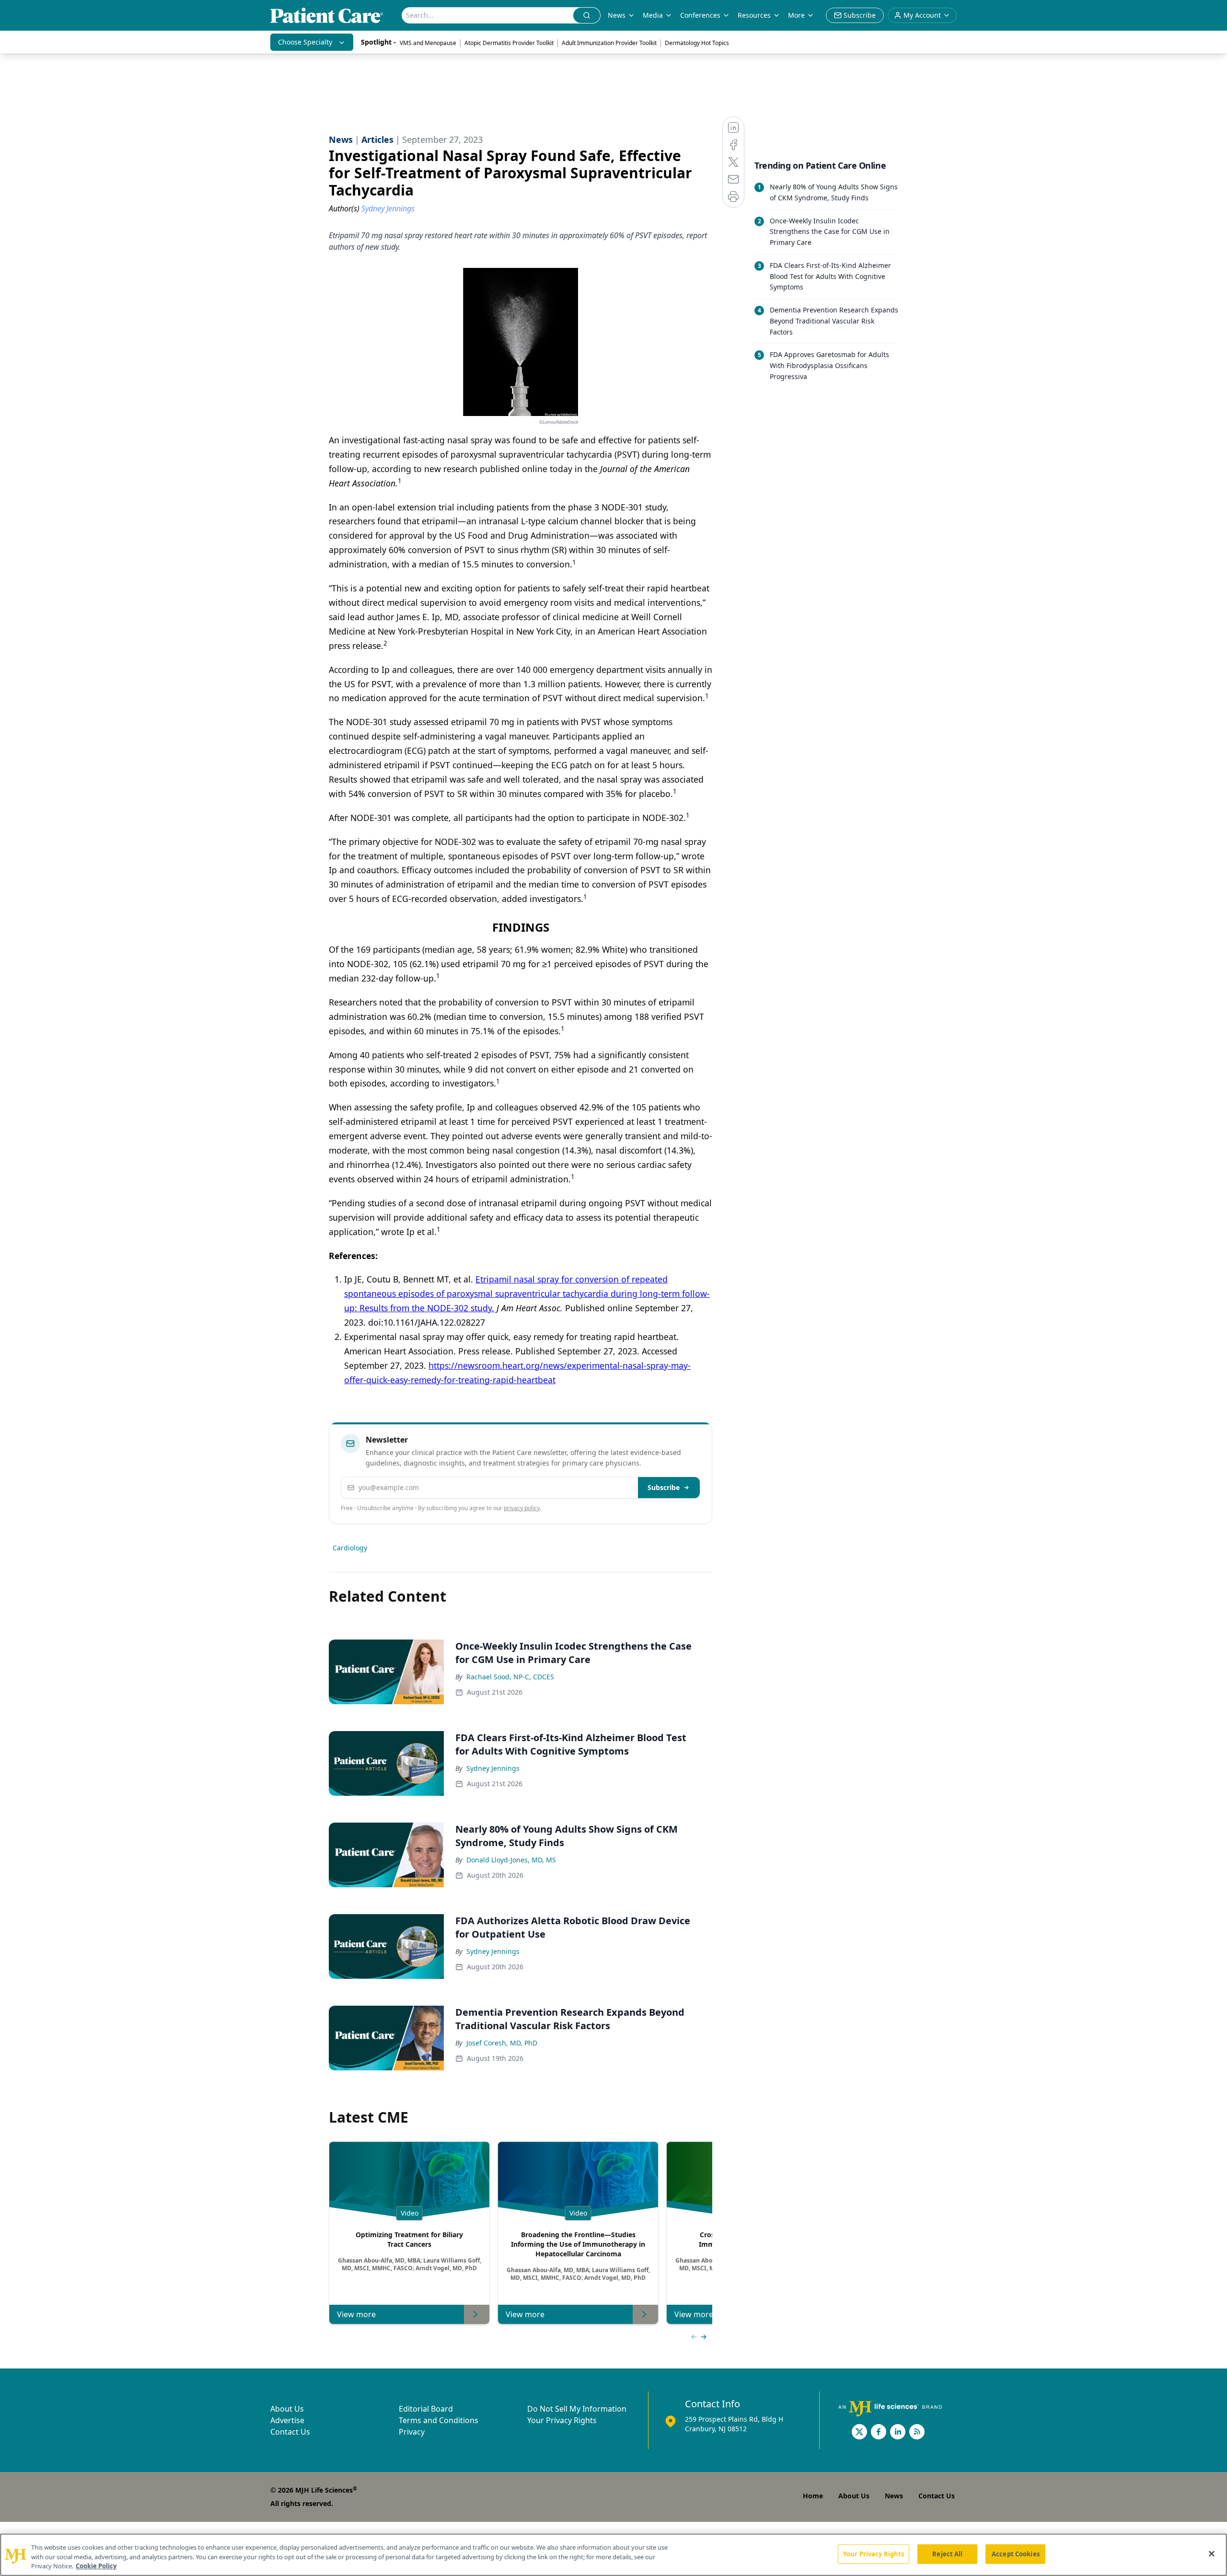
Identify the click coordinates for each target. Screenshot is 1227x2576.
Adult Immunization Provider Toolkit (609, 43)
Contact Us (290, 2432)
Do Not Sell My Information (577, 2409)
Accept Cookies (1016, 2553)
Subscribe (664, 1487)
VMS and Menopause (428, 43)
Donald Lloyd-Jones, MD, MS (511, 1860)
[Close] (1212, 2553)
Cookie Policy (96, 2566)
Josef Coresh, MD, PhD (502, 2043)
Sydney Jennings (493, 1768)
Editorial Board (426, 2409)
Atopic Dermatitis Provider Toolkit (509, 43)
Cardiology (350, 1548)
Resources (754, 15)
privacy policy (522, 1508)
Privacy (412, 2432)
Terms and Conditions (439, 2420)
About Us (287, 2409)
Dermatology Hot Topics (697, 43)
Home (813, 2496)
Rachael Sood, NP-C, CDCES (510, 1677)
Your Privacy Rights (562, 2420)
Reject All (947, 2553)
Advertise (287, 2420)
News (617, 15)
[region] (613, 2555)
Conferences (700, 15)
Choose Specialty (305, 42)
